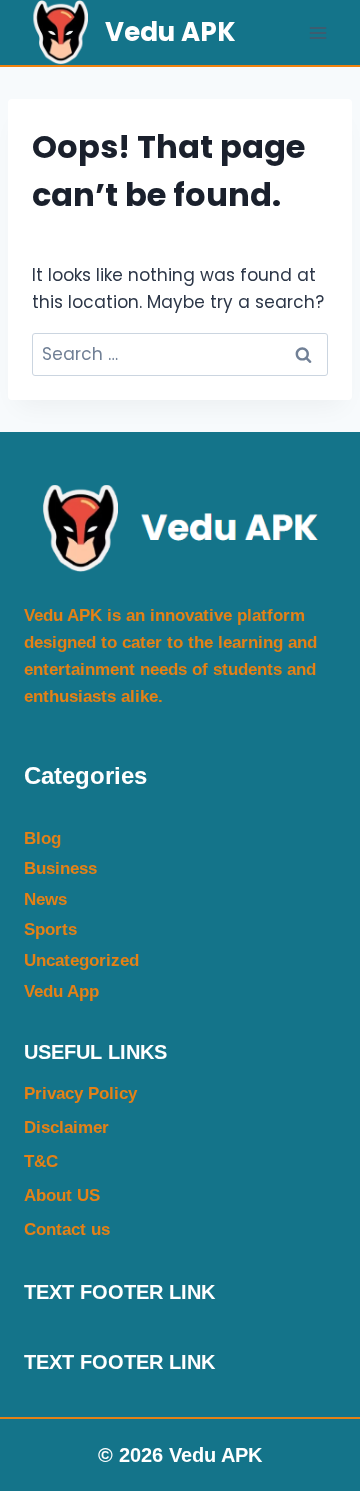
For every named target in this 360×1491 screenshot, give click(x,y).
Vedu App (61, 991)
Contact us (67, 1229)
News (45, 899)
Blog (42, 838)
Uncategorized (81, 960)
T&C (41, 1161)
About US (62, 1195)
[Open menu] (317, 32)
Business (60, 868)
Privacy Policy (80, 1093)
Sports (50, 929)
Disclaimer (66, 1127)
